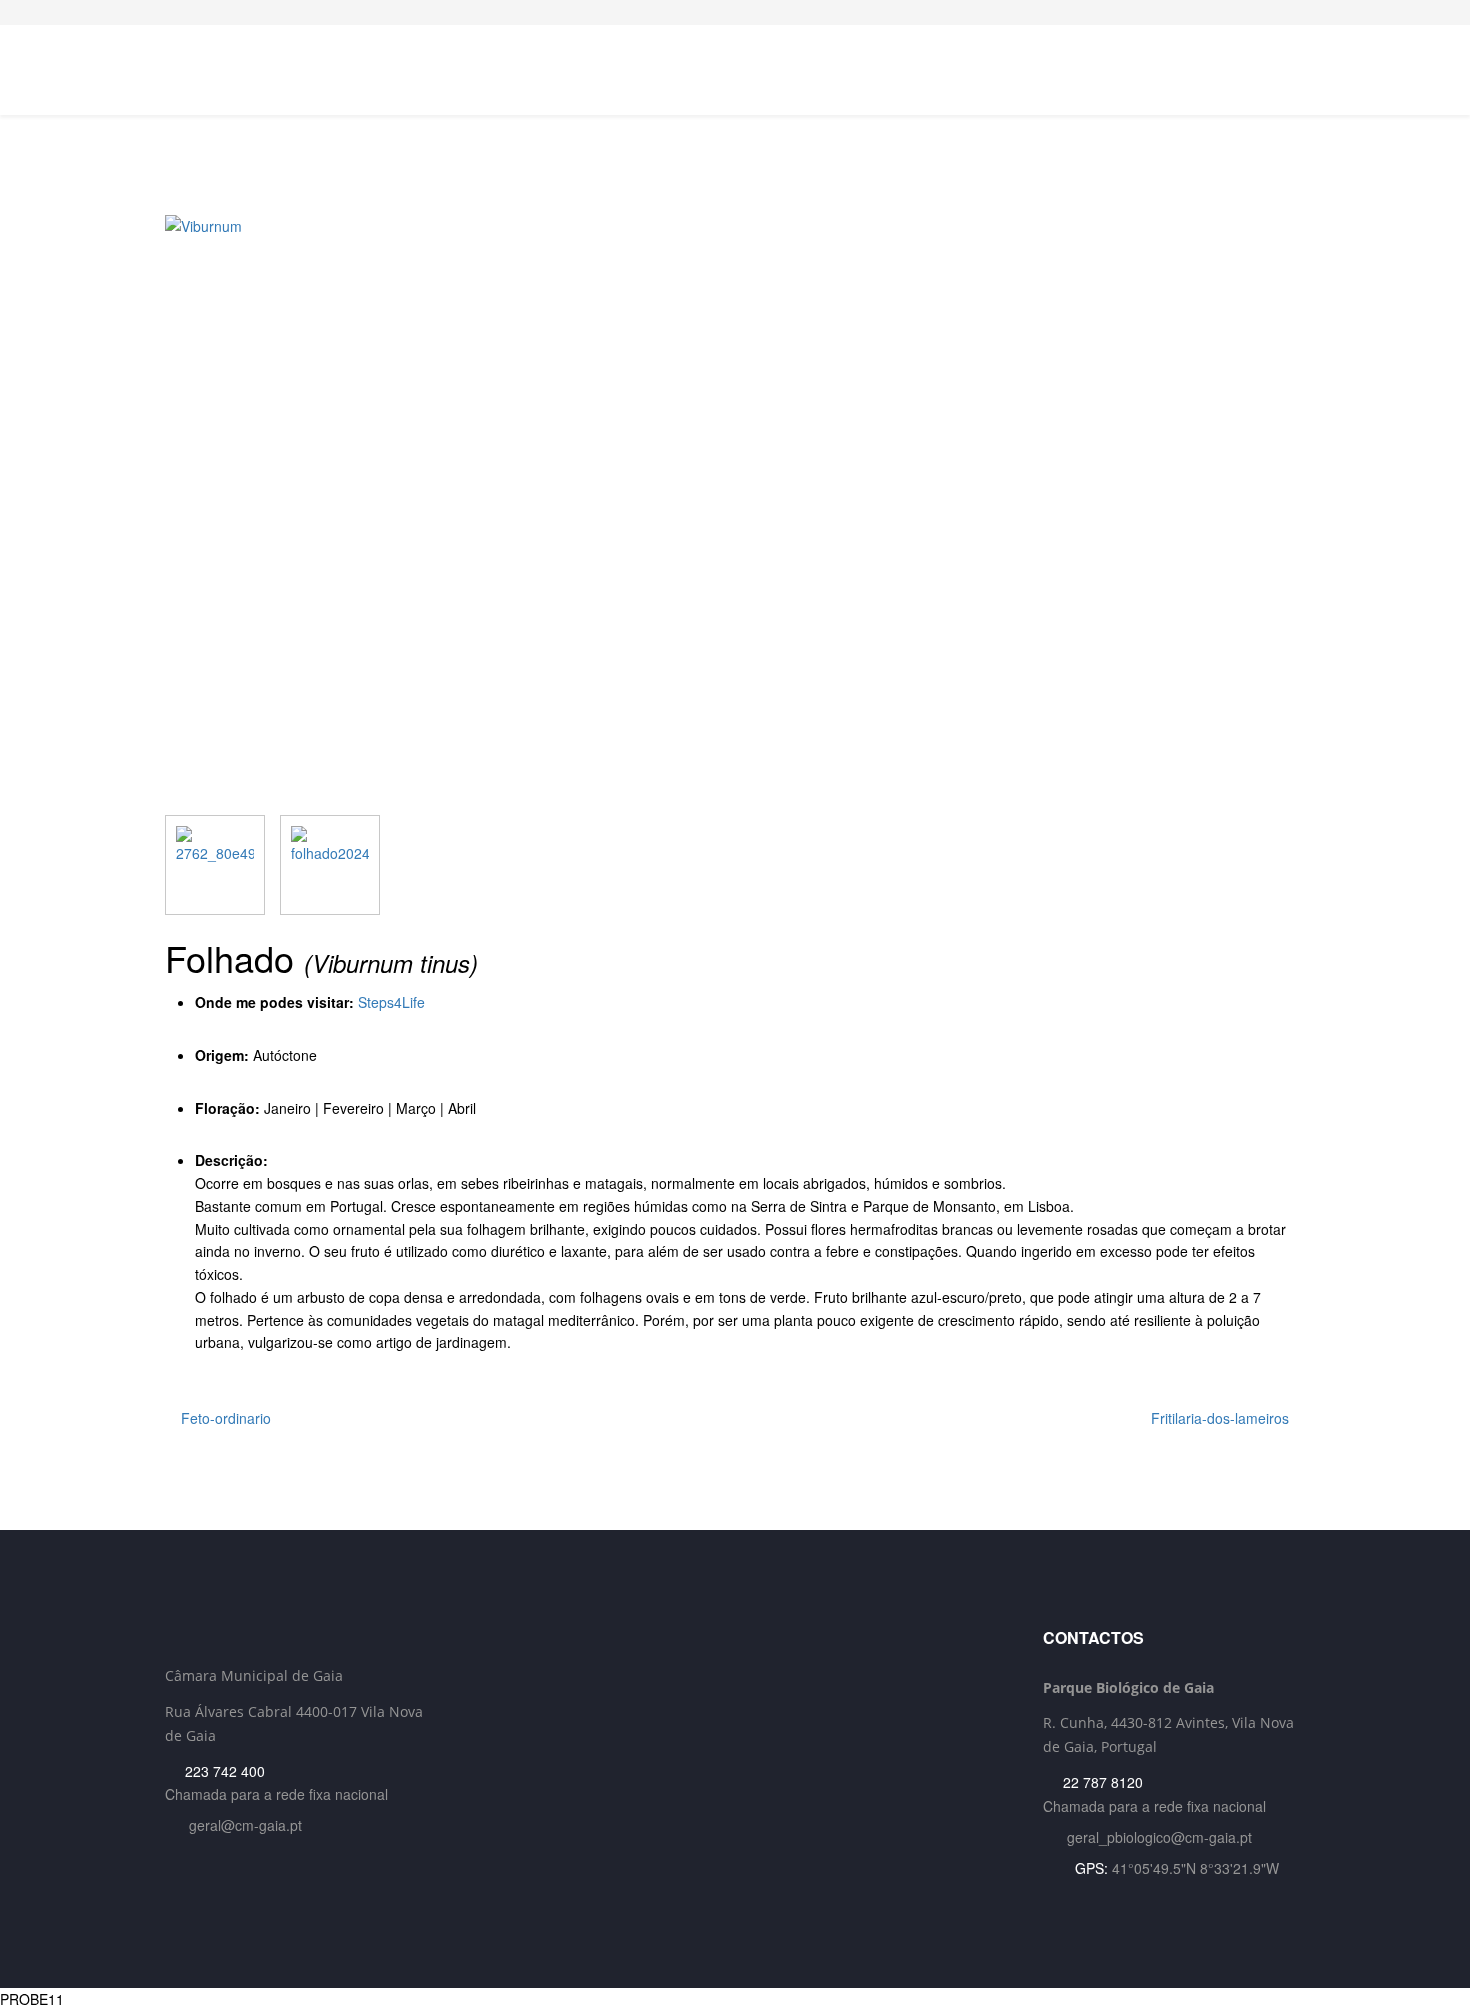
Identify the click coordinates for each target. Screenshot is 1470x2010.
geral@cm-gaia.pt (245, 1825)
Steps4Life (391, 1002)
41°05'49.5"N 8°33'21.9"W (1195, 1868)
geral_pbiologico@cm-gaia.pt (1159, 1837)
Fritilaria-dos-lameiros (1222, 1418)
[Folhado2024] (330, 865)
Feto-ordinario (224, 1418)
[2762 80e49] (215, 865)
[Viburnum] (735, 515)
